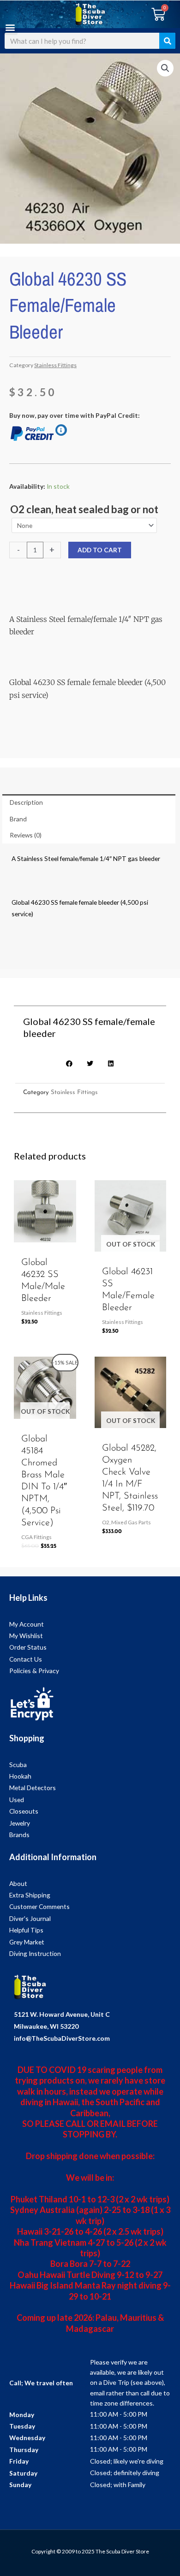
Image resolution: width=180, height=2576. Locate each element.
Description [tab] (26, 802)
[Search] (167, 41)
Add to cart (100, 550)
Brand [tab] (18, 819)
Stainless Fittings (55, 365)
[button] (10, 27)
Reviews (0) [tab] (26, 835)
